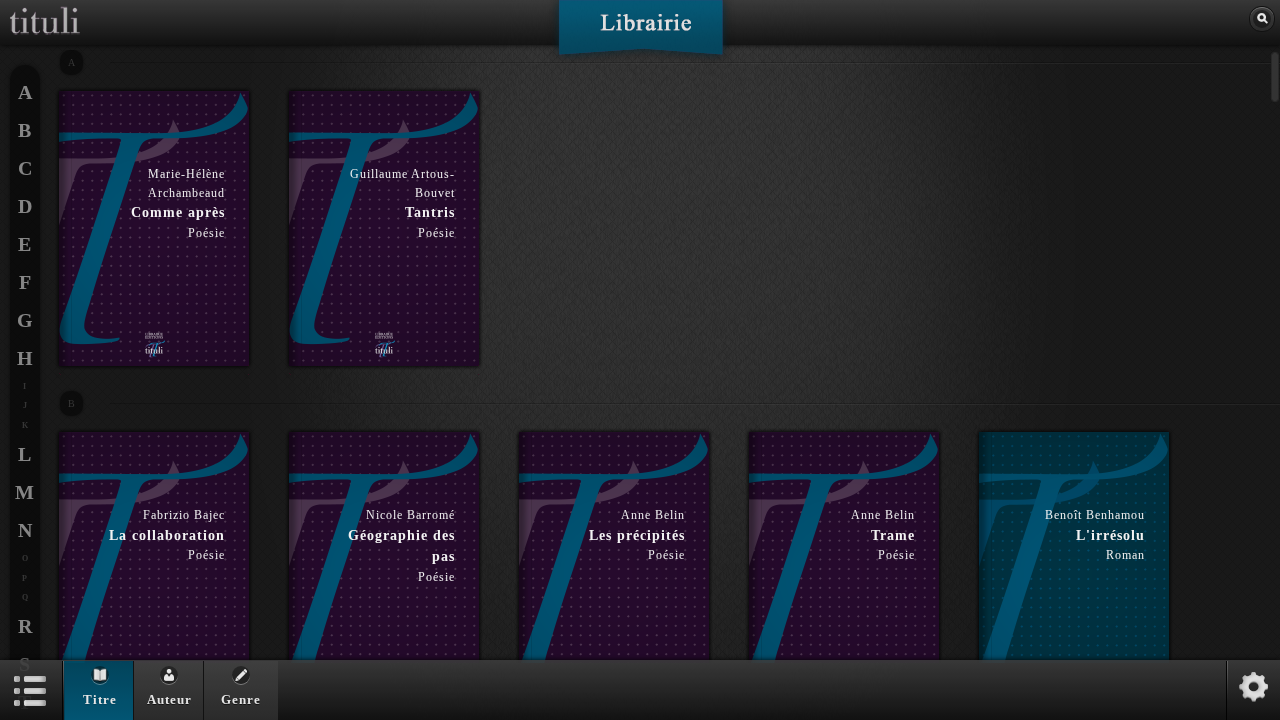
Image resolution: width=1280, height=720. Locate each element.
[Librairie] (640, 34)
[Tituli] (45, 8)
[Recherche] (1262, 19)
